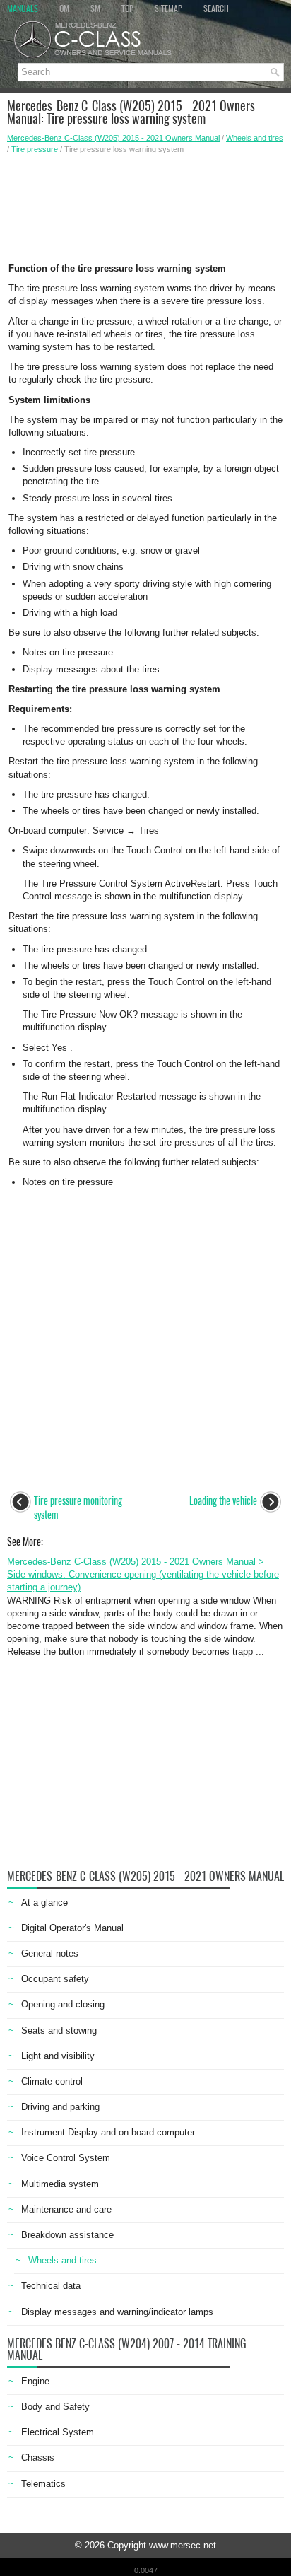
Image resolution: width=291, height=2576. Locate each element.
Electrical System (58, 2432)
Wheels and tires (255, 138)
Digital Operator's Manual (72, 1928)
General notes (50, 1953)
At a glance (44, 1902)
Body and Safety (55, 2407)
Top (127, 8)
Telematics (43, 2484)
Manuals (23, 8)
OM (64, 8)
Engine (35, 2381)
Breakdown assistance (67, 2235)
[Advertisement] (145, 204)
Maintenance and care (66, 2209)
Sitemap (168, 8)
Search (216, 8)
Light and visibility (58, 2056)
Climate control (52, 2081)
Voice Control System (66, 2158)
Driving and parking (60, 2107)
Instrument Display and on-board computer (108, 2132)
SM (95, 8)
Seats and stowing (59, 2030)
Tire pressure (35, 149)
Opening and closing (63, 2004)
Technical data (51, 2286)
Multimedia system (60, 2184)
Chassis (38, 2458)
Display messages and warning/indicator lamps (117, 2312)
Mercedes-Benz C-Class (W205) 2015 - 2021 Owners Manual (113, 138)
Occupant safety (55, 1979)
